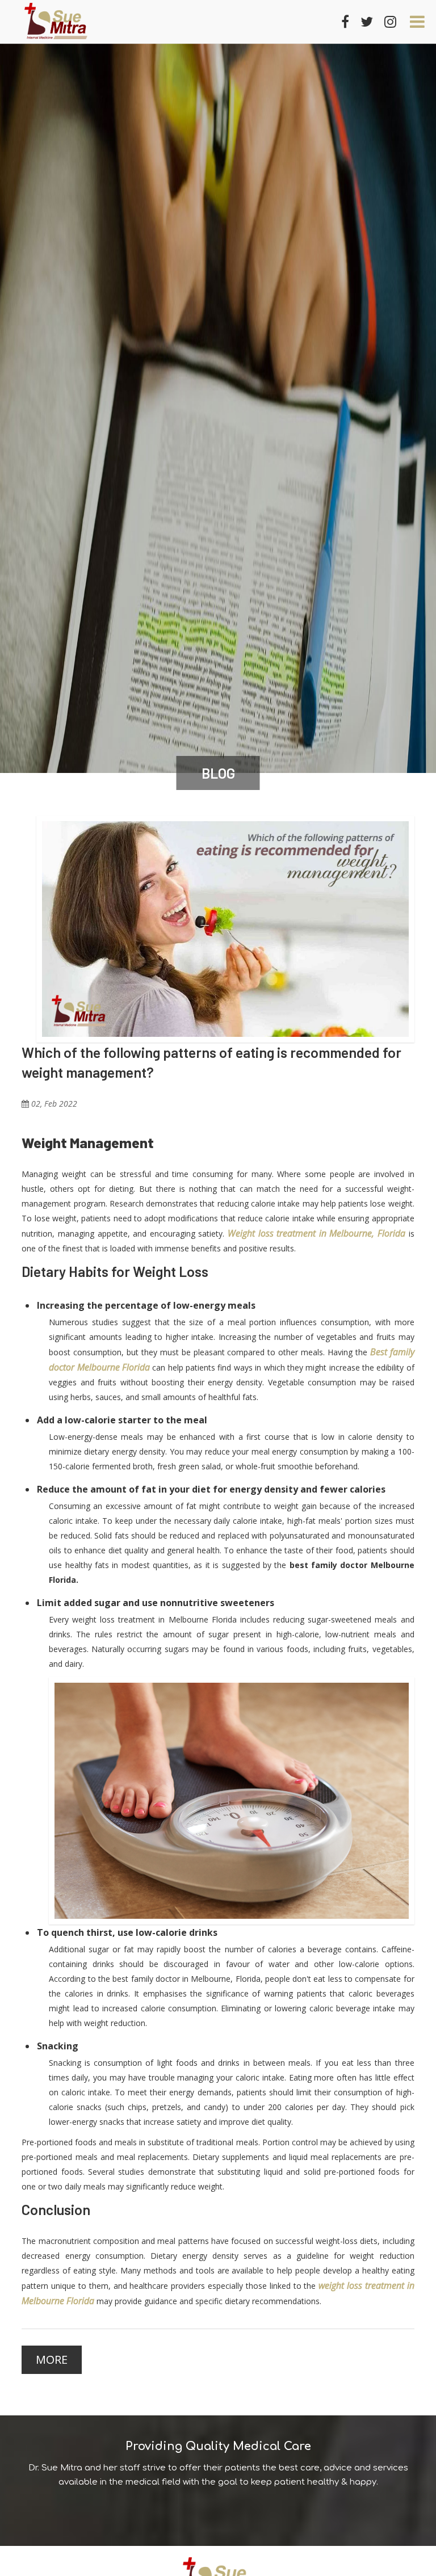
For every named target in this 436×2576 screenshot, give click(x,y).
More (52, 2359)
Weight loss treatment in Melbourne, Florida (316, 1233)
